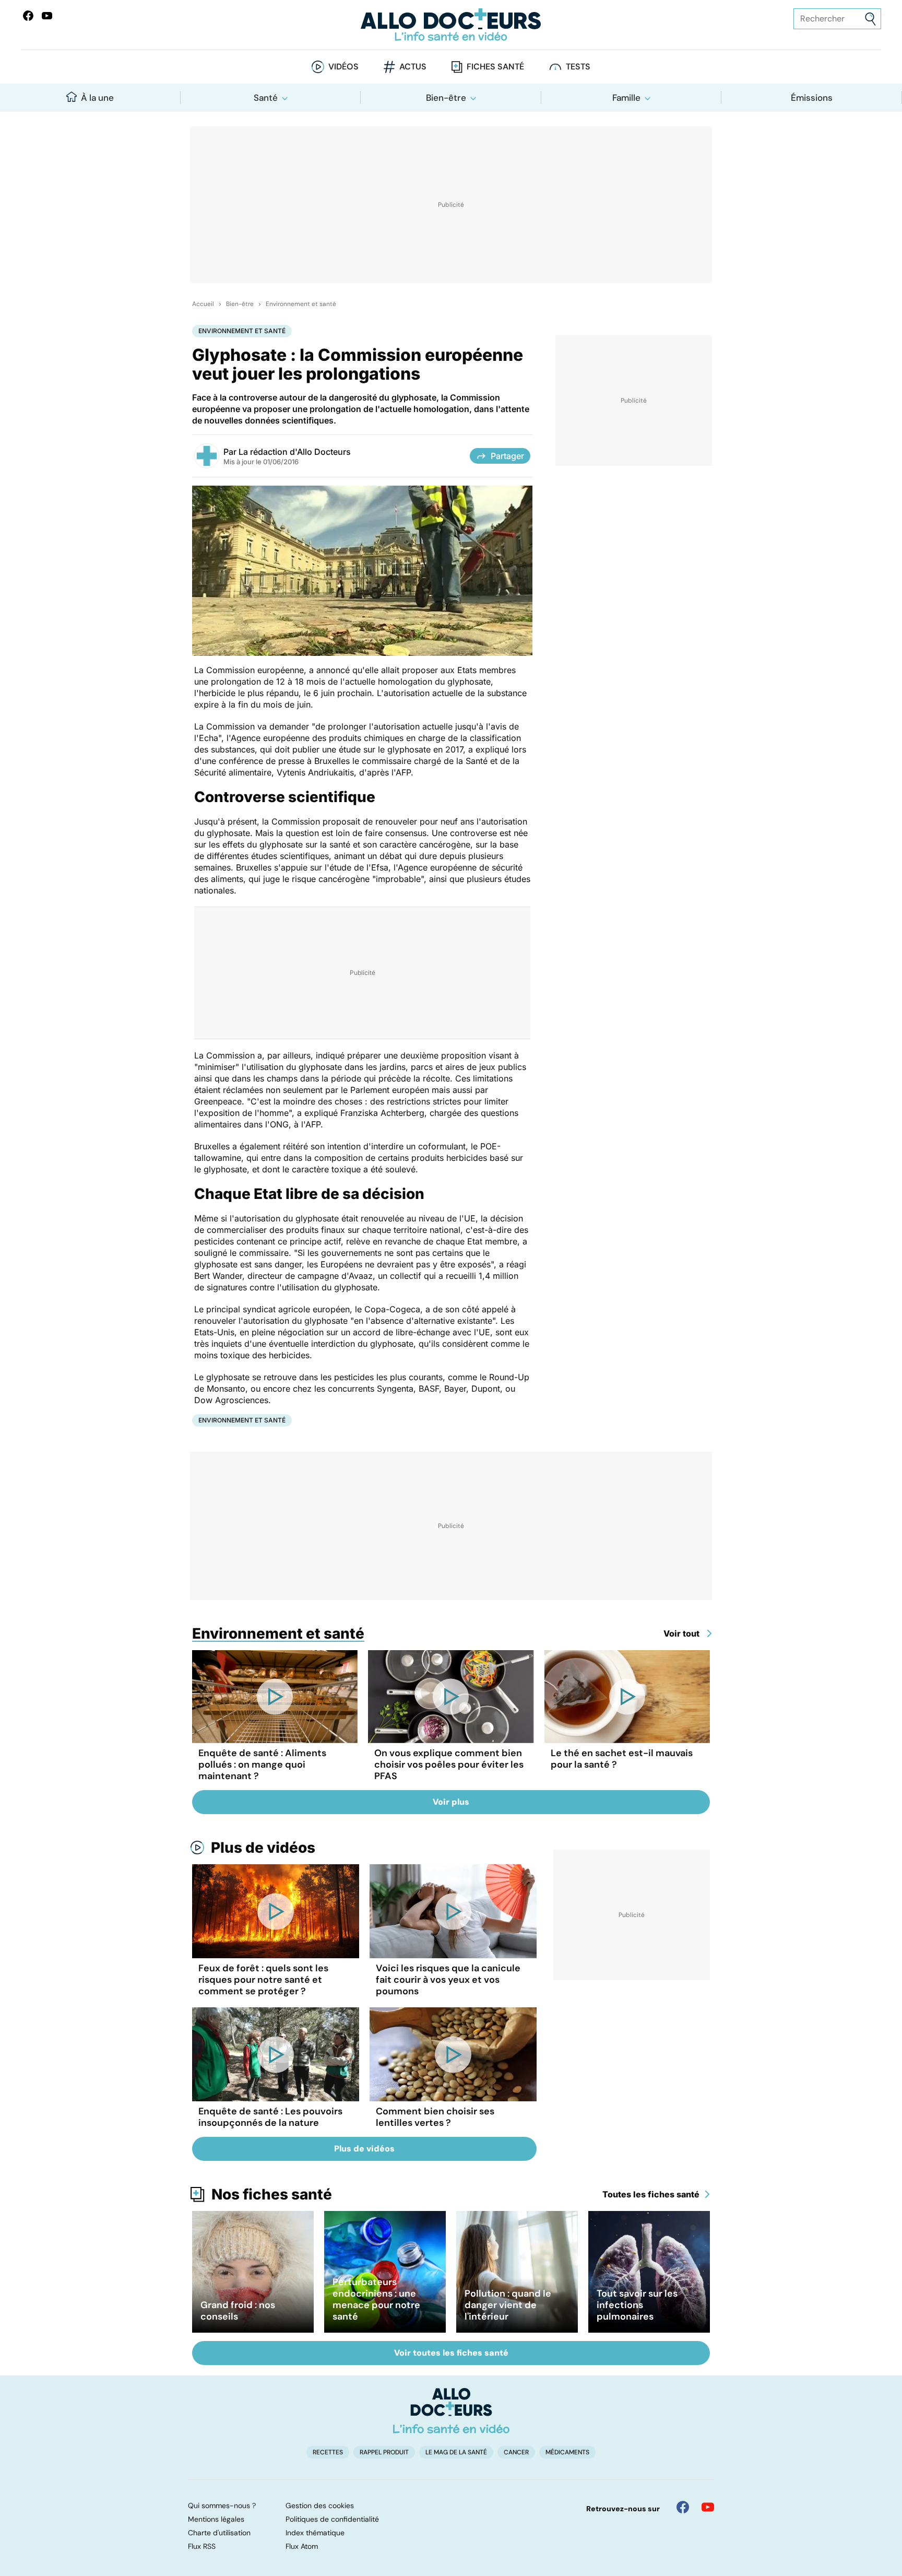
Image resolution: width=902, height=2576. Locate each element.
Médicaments (567, 2452)
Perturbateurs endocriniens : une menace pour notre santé (376, 2299)
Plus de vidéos (263, 1848)
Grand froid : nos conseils (238, 2311)
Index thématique (315, 2533)
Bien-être (446, 98)
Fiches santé (495, 67)
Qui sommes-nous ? (222, 2506)
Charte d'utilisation (219, 2533)
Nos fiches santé (272, 2194)
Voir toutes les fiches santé (451, 2353)
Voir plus (451, 1802)
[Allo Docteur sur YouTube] (708, 2507)
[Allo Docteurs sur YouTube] (47, 16)
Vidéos (343, 67)
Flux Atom (302, 2546)
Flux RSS (202, 2546)
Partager (507, 456)
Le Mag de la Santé (456, 2452)
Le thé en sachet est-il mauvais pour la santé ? (622, 1759)
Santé (266, 98)
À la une (97, 98)
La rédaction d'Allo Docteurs (295, 452)
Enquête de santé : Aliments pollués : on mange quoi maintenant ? (262, 1765)
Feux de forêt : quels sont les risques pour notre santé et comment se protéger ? (263, 1980)
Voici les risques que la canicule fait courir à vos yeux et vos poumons (448, 1980)
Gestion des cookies (320, 2506)
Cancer (516, 2452)
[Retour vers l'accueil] (451, 25)
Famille (626, 98)
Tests (578, 67)
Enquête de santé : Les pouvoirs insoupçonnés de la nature (270, 2117)
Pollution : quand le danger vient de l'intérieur (508, 2305)
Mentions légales (216, 2519)
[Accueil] (451, 2410)
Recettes (328, 2452)
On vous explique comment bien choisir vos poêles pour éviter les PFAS (449, 1765)
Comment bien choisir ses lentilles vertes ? (435, 2117)
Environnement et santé (301, 304)
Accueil (203, 304)
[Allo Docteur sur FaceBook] (28, 16)
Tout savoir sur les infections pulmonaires (637, 2305)
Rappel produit (384, 2452)
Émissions (812, 98)
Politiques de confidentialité (332, 2519)
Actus (413, 67)
